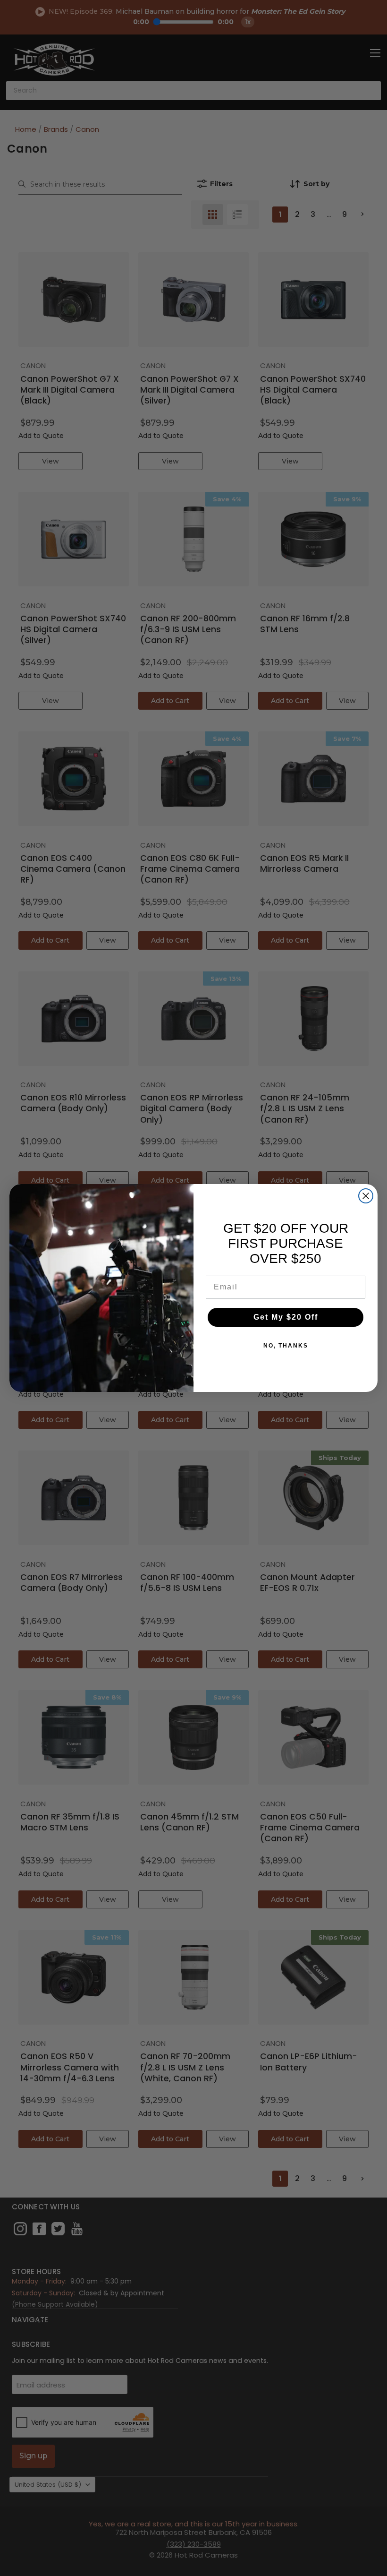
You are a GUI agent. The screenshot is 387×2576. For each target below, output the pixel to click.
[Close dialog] (366, 1196)
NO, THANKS (286, 1346)
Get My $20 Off (286, 1317)
